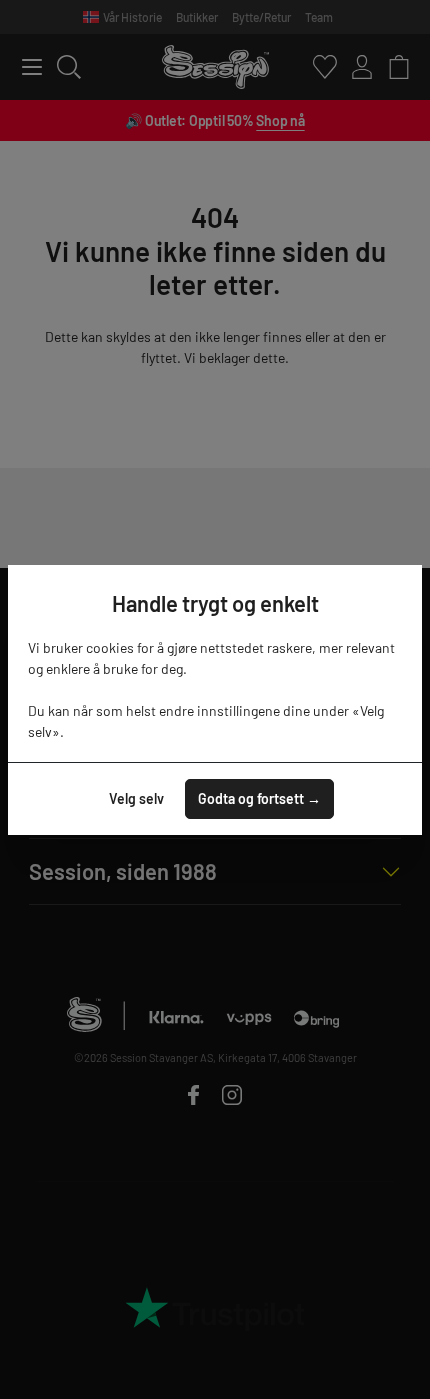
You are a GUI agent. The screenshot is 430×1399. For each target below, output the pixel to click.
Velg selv (136, 798)
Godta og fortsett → (259, 798)
